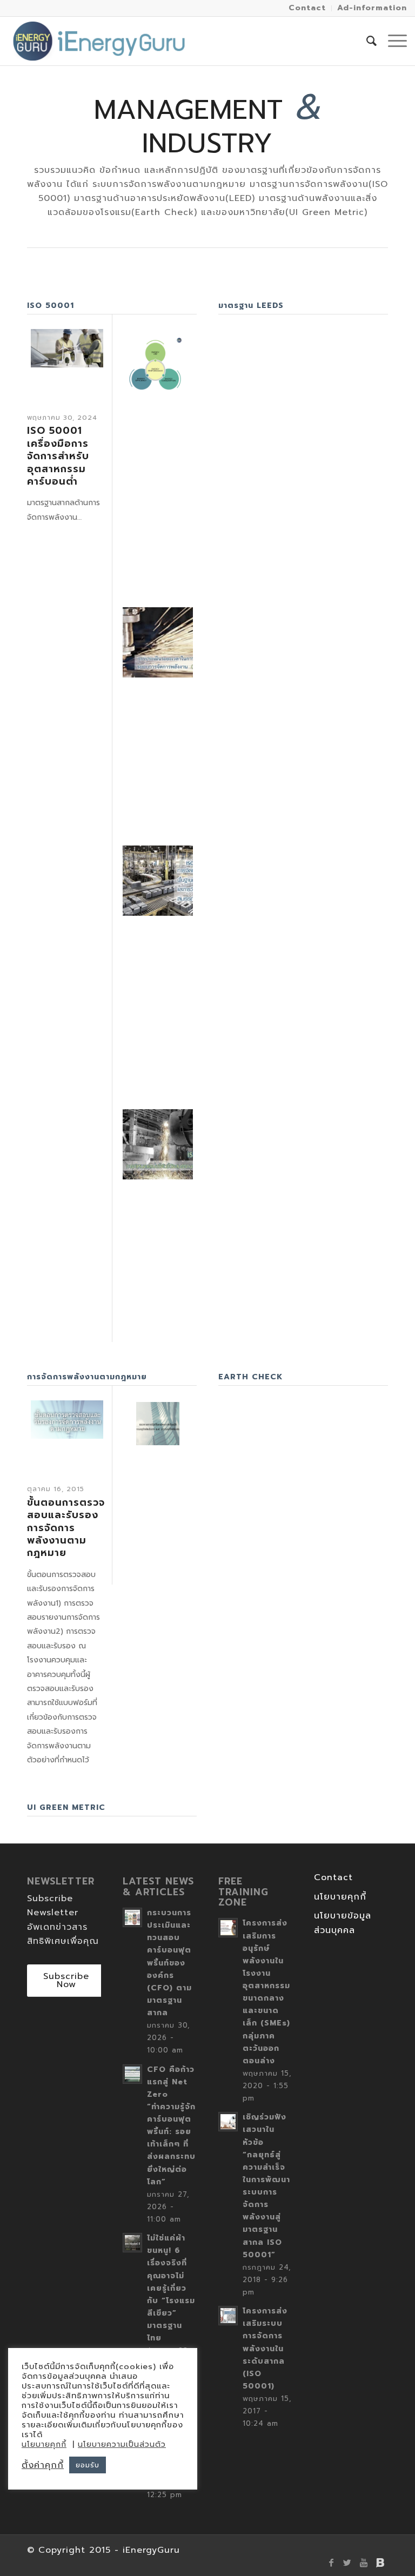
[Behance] (380, 2562)
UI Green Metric (66, 1807)
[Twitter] (347, 2562)
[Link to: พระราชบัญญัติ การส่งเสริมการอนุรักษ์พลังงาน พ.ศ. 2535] (158, 1424)
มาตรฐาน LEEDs (251, 306)
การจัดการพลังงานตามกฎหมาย (87, 1377)
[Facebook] (331, 2562)
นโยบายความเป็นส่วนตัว (122, 2444)
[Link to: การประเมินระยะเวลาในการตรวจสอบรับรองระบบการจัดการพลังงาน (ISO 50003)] (158, 642)
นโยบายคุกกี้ (340, 1897)
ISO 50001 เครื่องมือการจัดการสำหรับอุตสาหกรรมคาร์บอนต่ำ (58, 456)
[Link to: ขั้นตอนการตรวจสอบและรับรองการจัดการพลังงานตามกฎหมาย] (67, 1420)
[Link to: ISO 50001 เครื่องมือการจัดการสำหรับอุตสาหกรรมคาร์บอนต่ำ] (67, 348)
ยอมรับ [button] (88, 2465)
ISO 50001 (51, 306)
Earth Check (250, 1377)
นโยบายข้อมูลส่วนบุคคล (343, 1923)
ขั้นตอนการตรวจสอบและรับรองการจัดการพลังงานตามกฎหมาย (66, 1528)
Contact (333, 1877)
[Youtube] (364, 2562)
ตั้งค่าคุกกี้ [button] (43, 2465)
